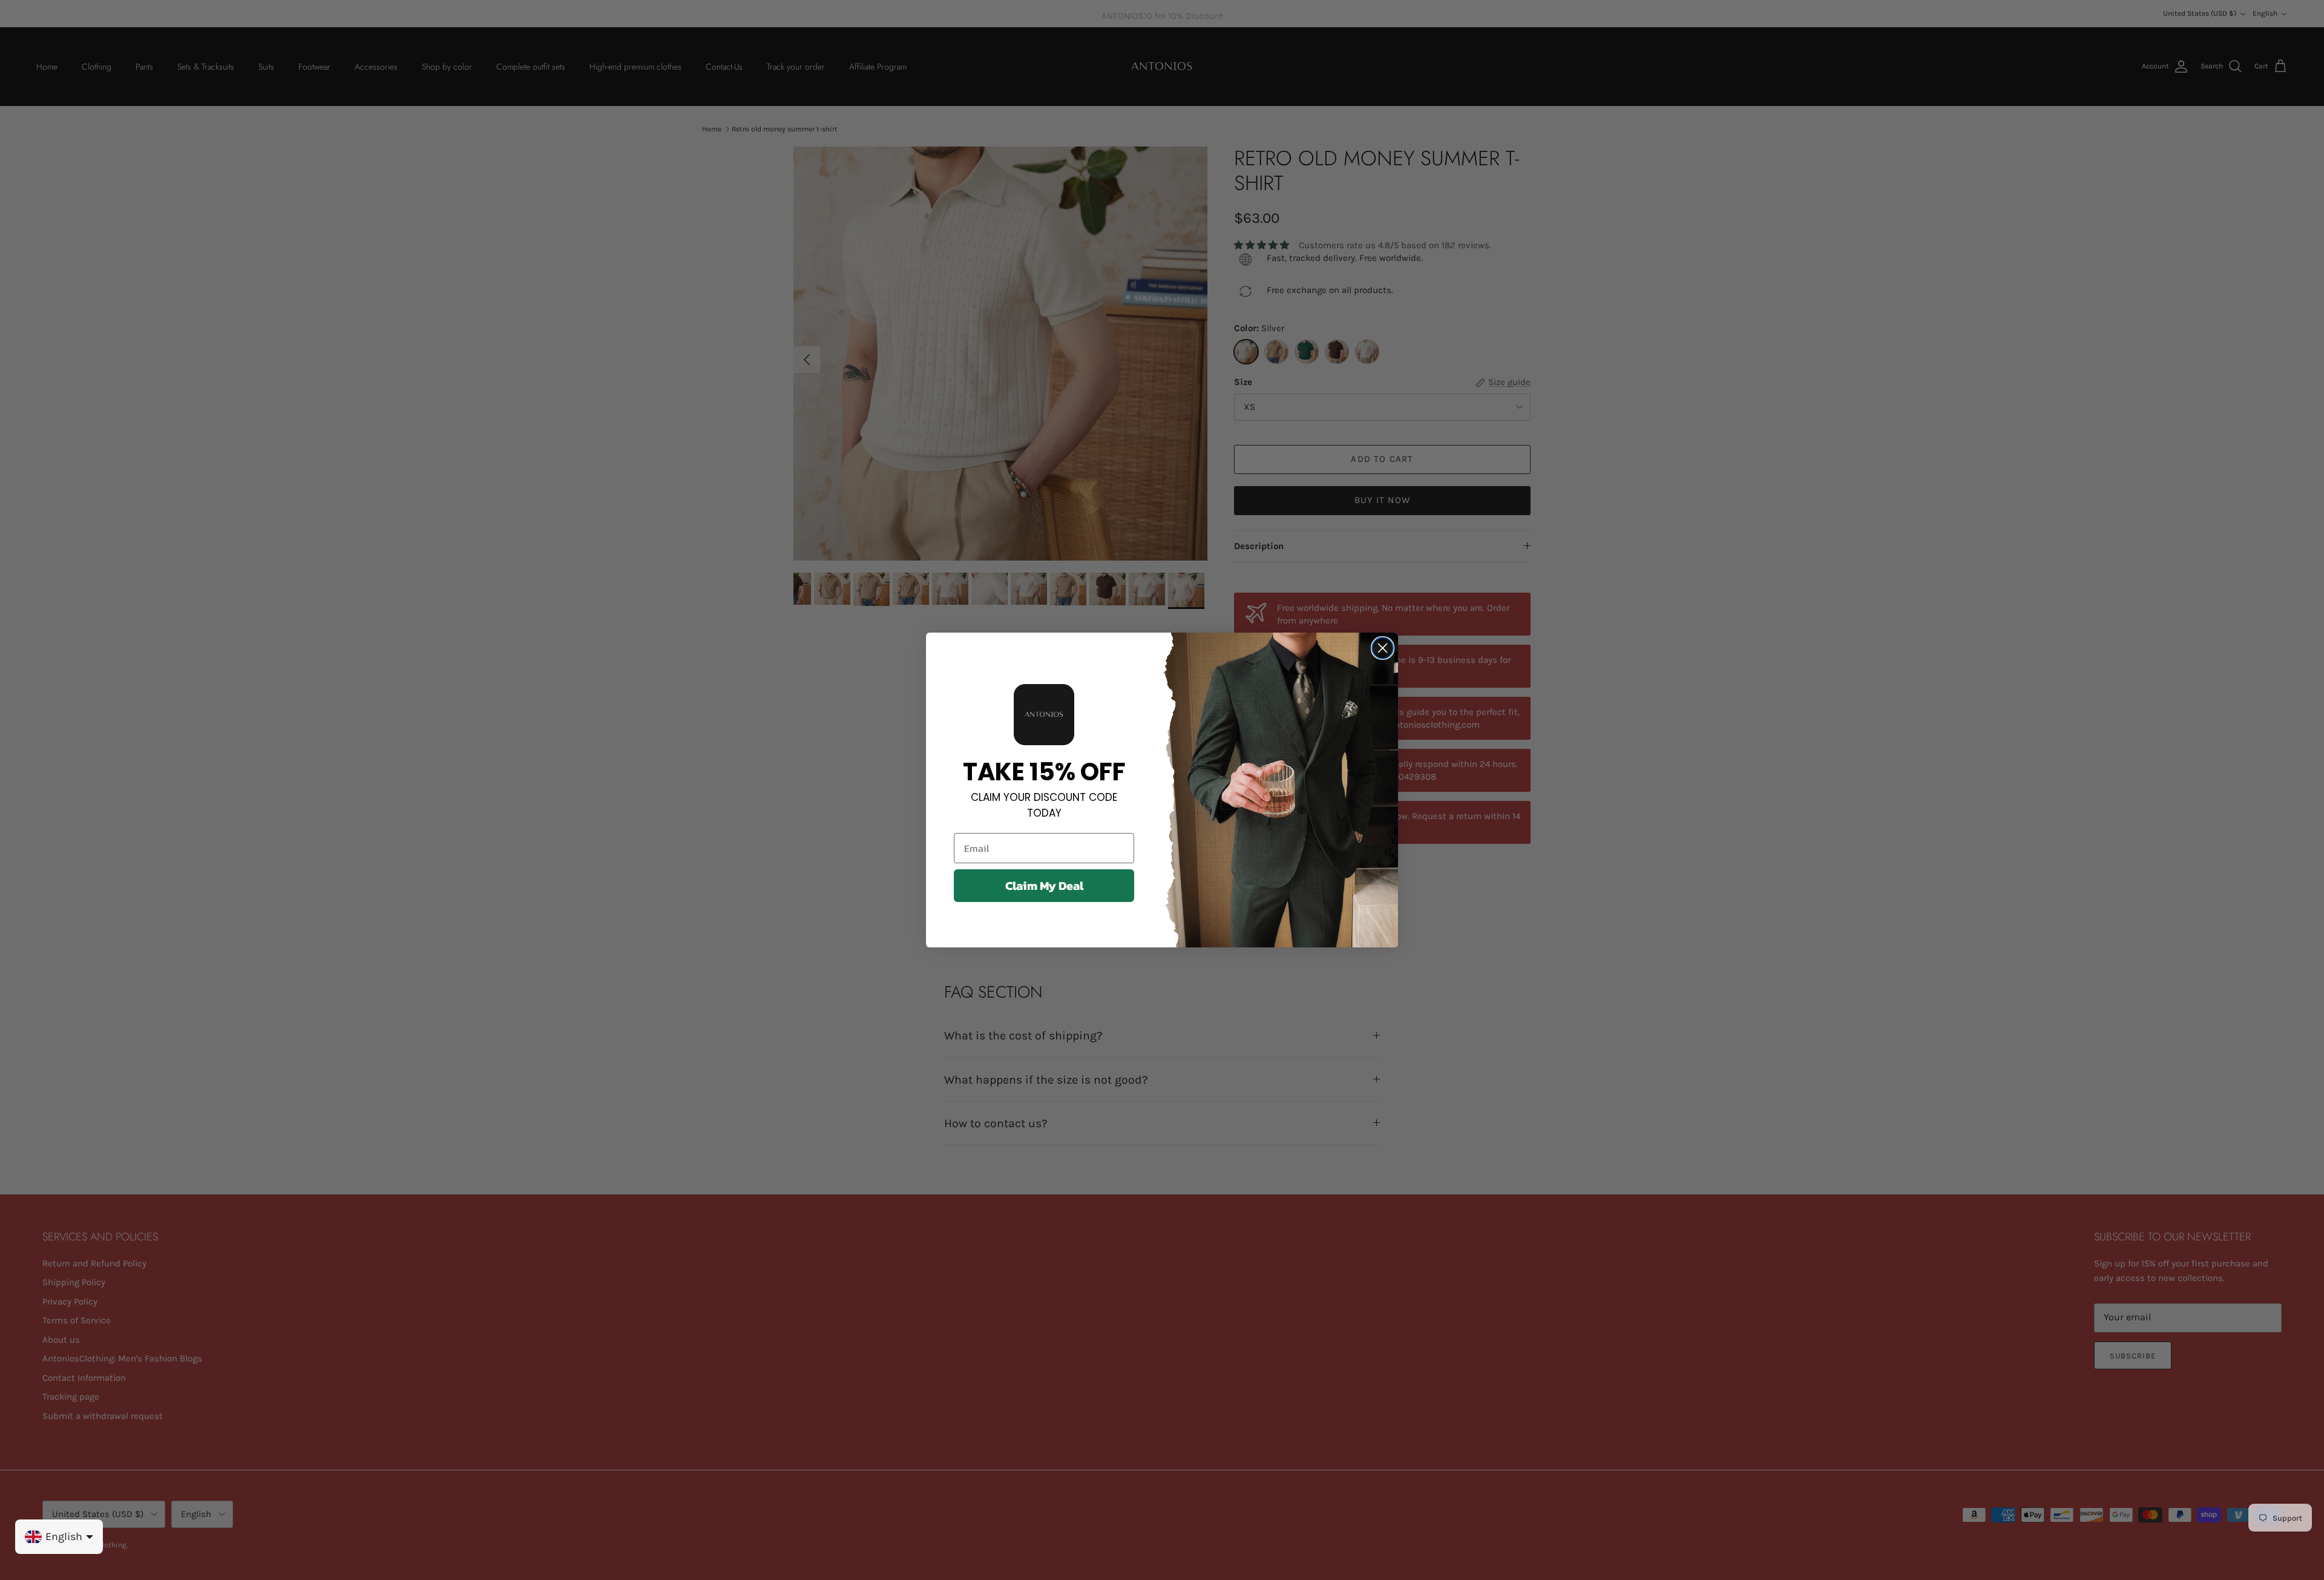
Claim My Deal (1044, 886)
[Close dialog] (1383, 648)
